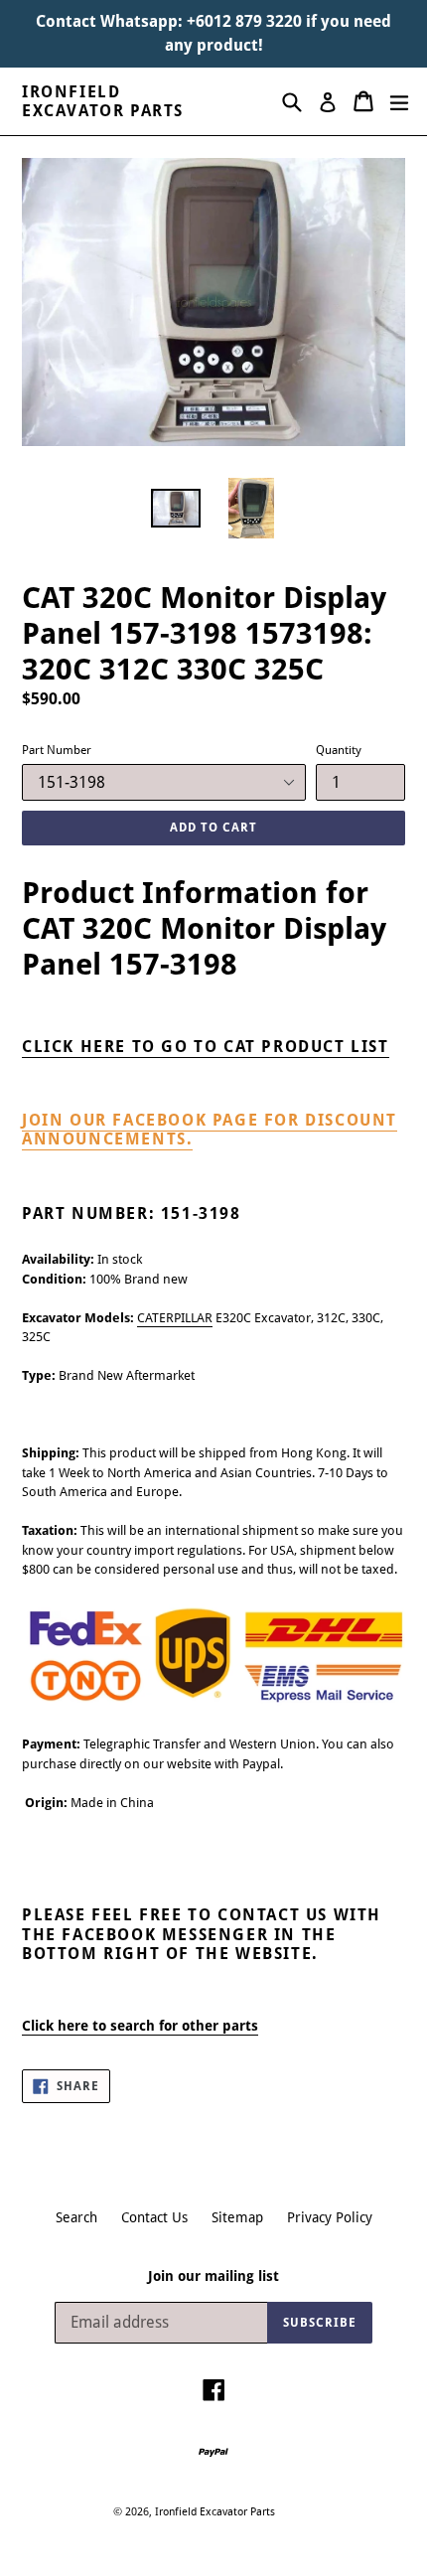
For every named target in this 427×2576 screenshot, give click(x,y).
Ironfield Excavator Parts (103, 101)
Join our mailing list (213, 2276)
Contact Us (154, 2217)
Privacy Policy (330, 2217)
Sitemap (237, 2217)
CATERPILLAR (175, 1318)
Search (76, 2217)
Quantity (339, 750)
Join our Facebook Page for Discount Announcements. (210, 1130)
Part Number (57, 750)
